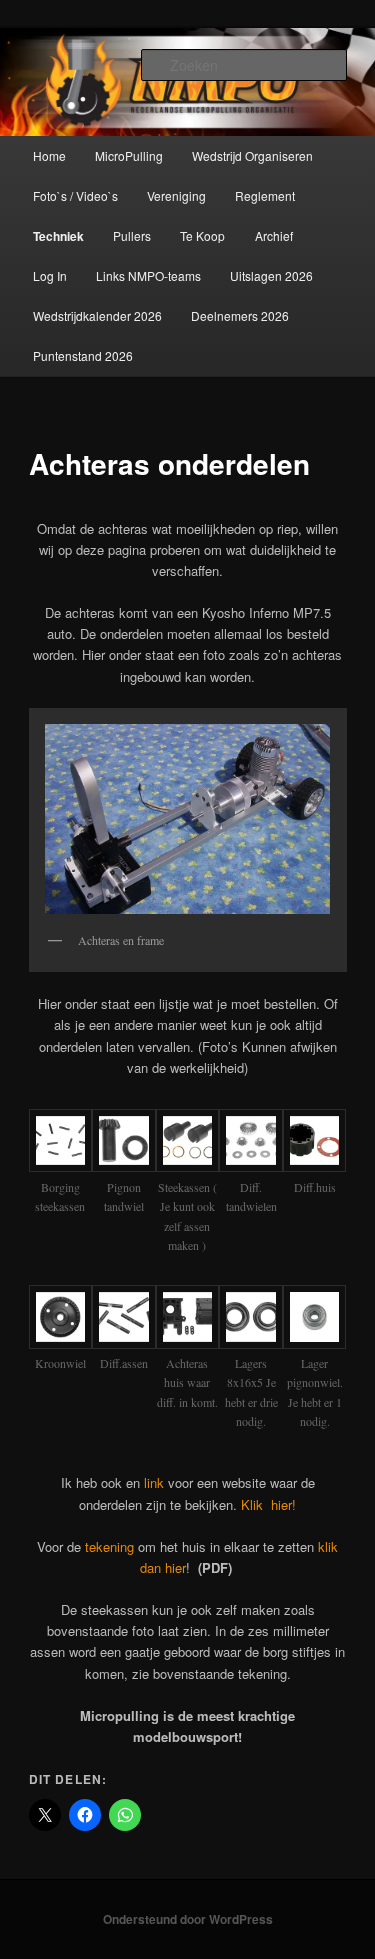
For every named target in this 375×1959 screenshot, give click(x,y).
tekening (109, 1546)
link (154, 1482)
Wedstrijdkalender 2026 (97, 315)
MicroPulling (129, 155)
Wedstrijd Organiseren (252, 155)
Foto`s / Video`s (75, 195)
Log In (50, 275)
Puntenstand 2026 (83, 355)
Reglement (265, 195)
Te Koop (202, 235)
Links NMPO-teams (148, 275)
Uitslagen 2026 (271, 275)
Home (49, 155)
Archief (274, 235)
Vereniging (176, 195)
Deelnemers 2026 (240, 315)
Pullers (132, 235)
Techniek (58, 236)
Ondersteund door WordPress (188, 1919)
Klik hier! (268, 1504)
